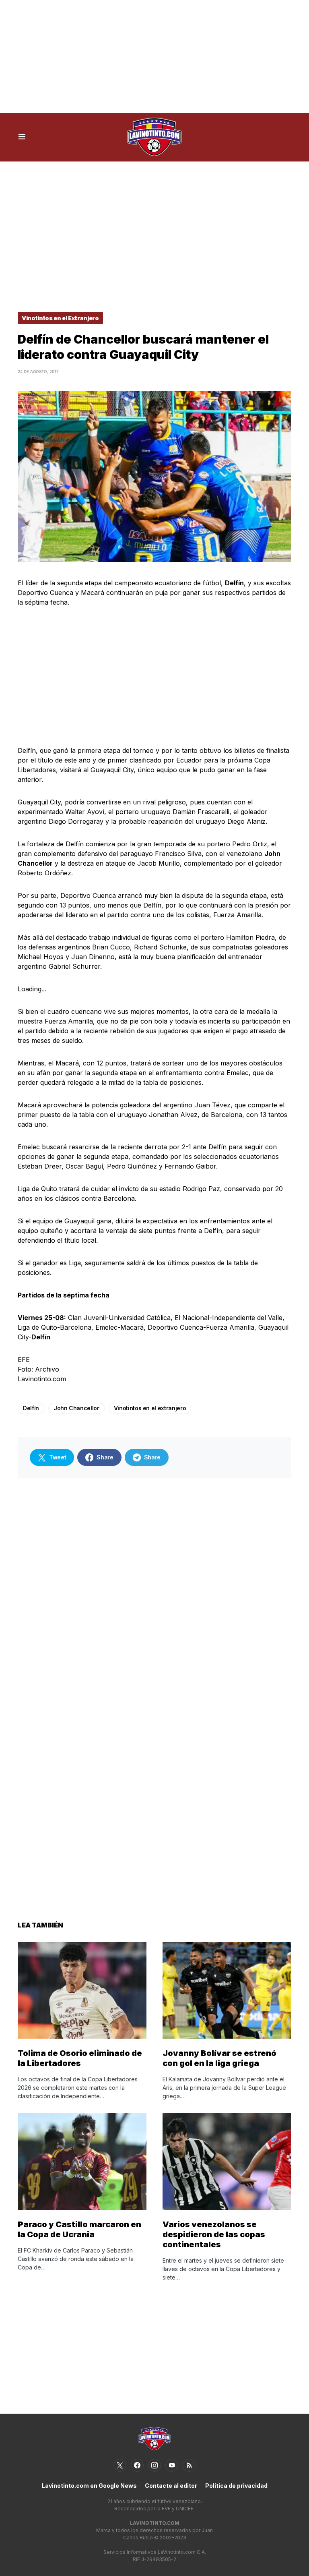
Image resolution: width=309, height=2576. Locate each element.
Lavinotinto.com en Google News (89, 2486)
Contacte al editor (171, 2486)
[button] (22, 137)
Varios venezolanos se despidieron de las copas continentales (214, 2234)
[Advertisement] (154, 56)
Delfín (31, 1408)
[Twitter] (120, 2465)
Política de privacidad (236, 2486)
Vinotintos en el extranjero (150, 1408)
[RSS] (189, 2465)
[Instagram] (154, 2465)
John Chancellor (76, 1408)
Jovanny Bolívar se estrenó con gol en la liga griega (219, 2058)
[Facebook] (137, 2465)
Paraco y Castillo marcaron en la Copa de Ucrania (79, 2229)
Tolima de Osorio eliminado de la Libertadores (80, 2058)
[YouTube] (172, 2465)
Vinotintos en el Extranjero (60, 318)
